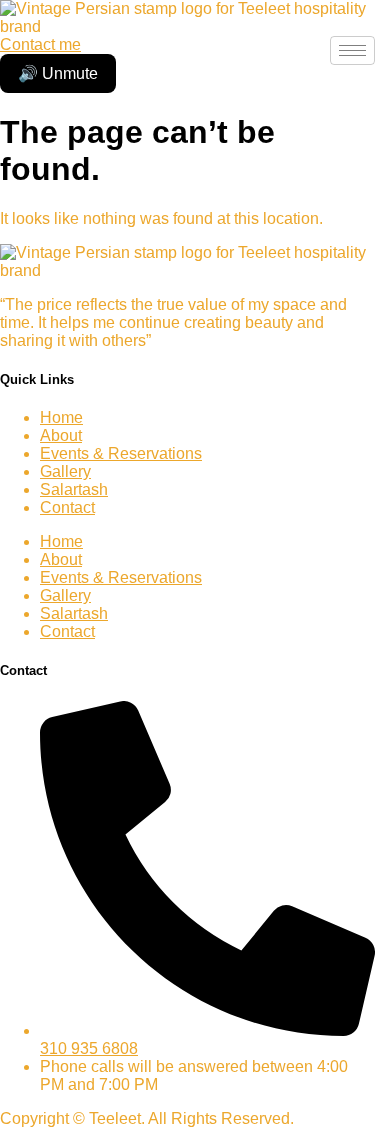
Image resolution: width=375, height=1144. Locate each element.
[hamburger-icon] (352, 50)
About (61, 435)
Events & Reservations (121, 453)
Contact (67, 507)
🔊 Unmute (58, 73)
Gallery (65, 471)
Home (61, 417)
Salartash (74, 489)
